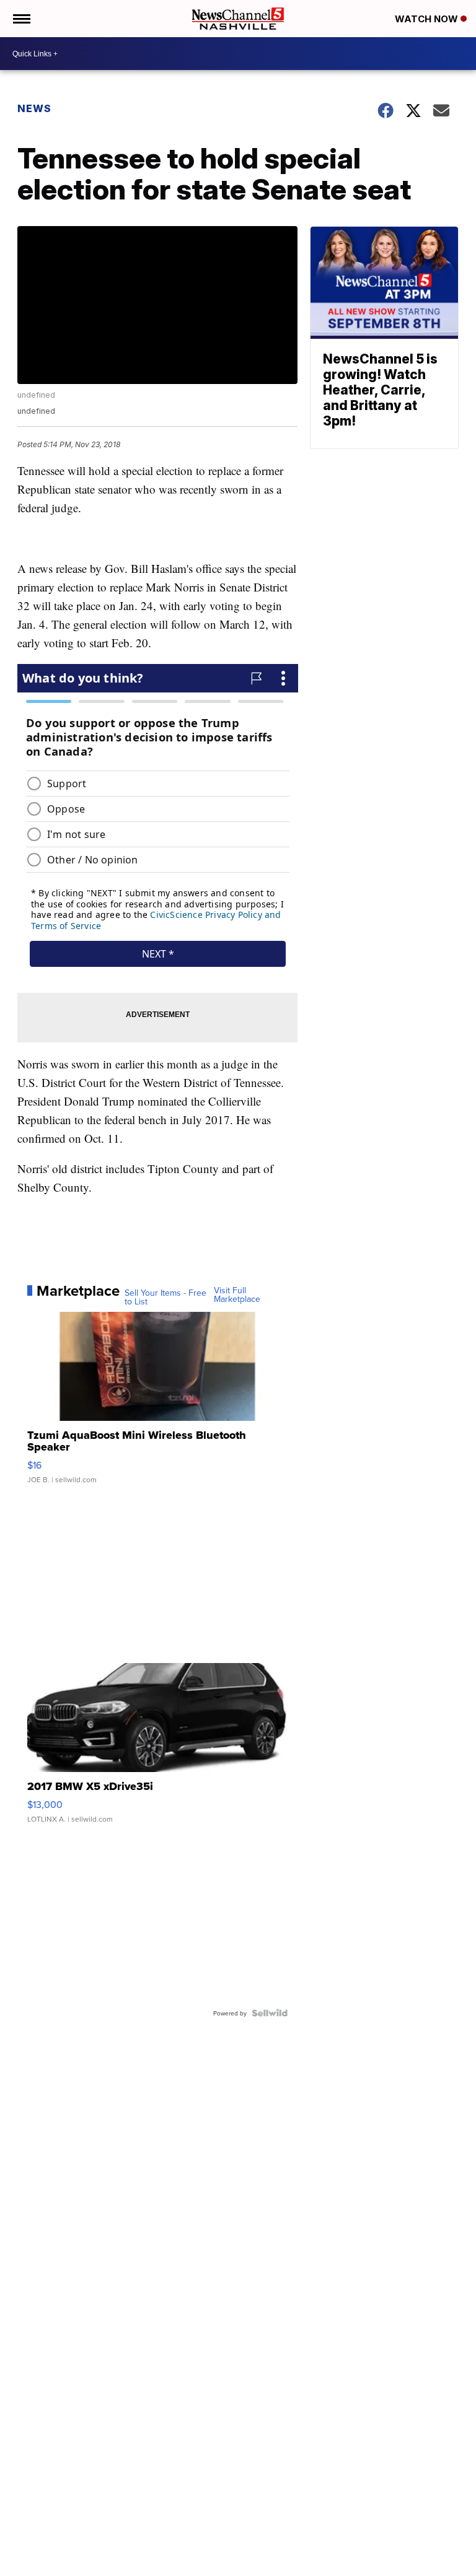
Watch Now (428, 19)
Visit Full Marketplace (237, 1295)
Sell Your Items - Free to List (165, 1297)
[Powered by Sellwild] (270, 2013)
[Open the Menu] (21, 19)
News (34, 108)
